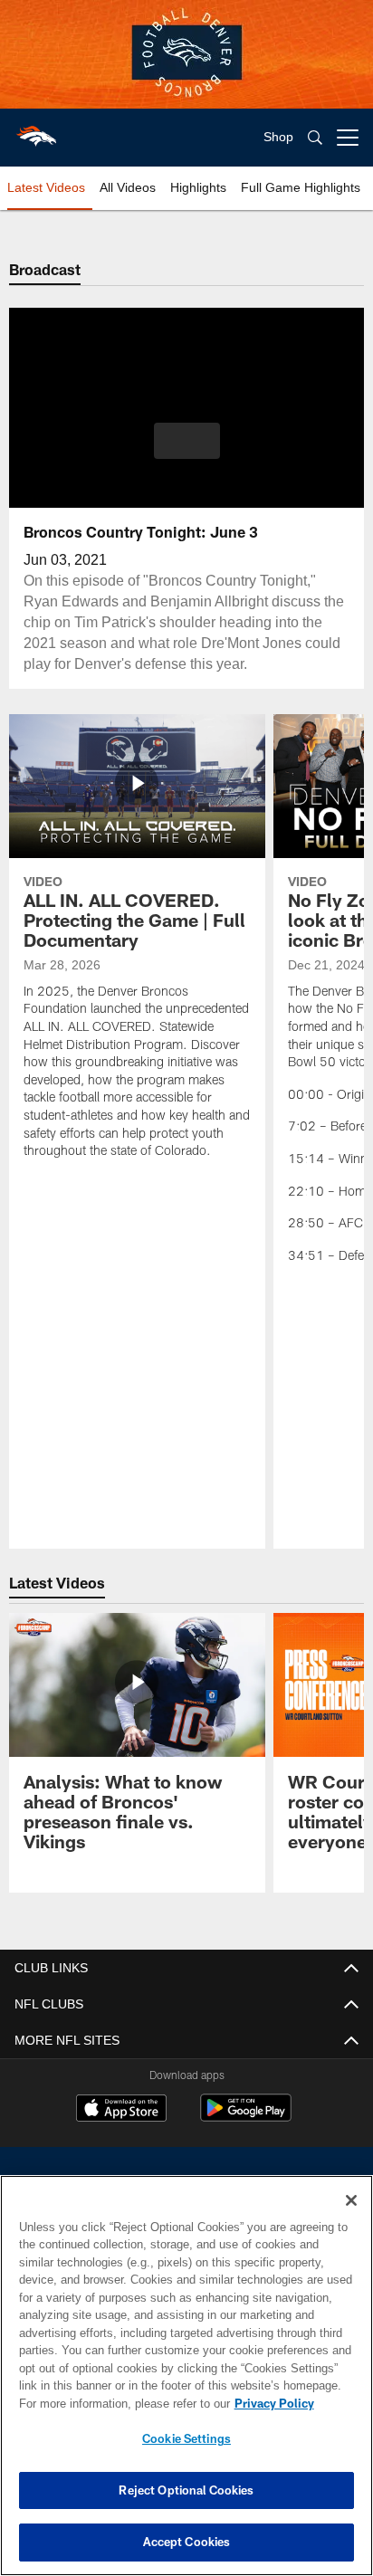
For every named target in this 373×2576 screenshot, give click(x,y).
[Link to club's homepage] (36, 130)
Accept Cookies (187, 2542)
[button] (187, 452)
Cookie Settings (186, 2438)
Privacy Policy (119, 2403)
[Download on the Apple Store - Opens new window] (121, 2110)
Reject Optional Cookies (186, 2490)
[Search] (315, 138)
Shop (278, 137)
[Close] (351, 2200)
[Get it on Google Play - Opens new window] (246, 2117)
